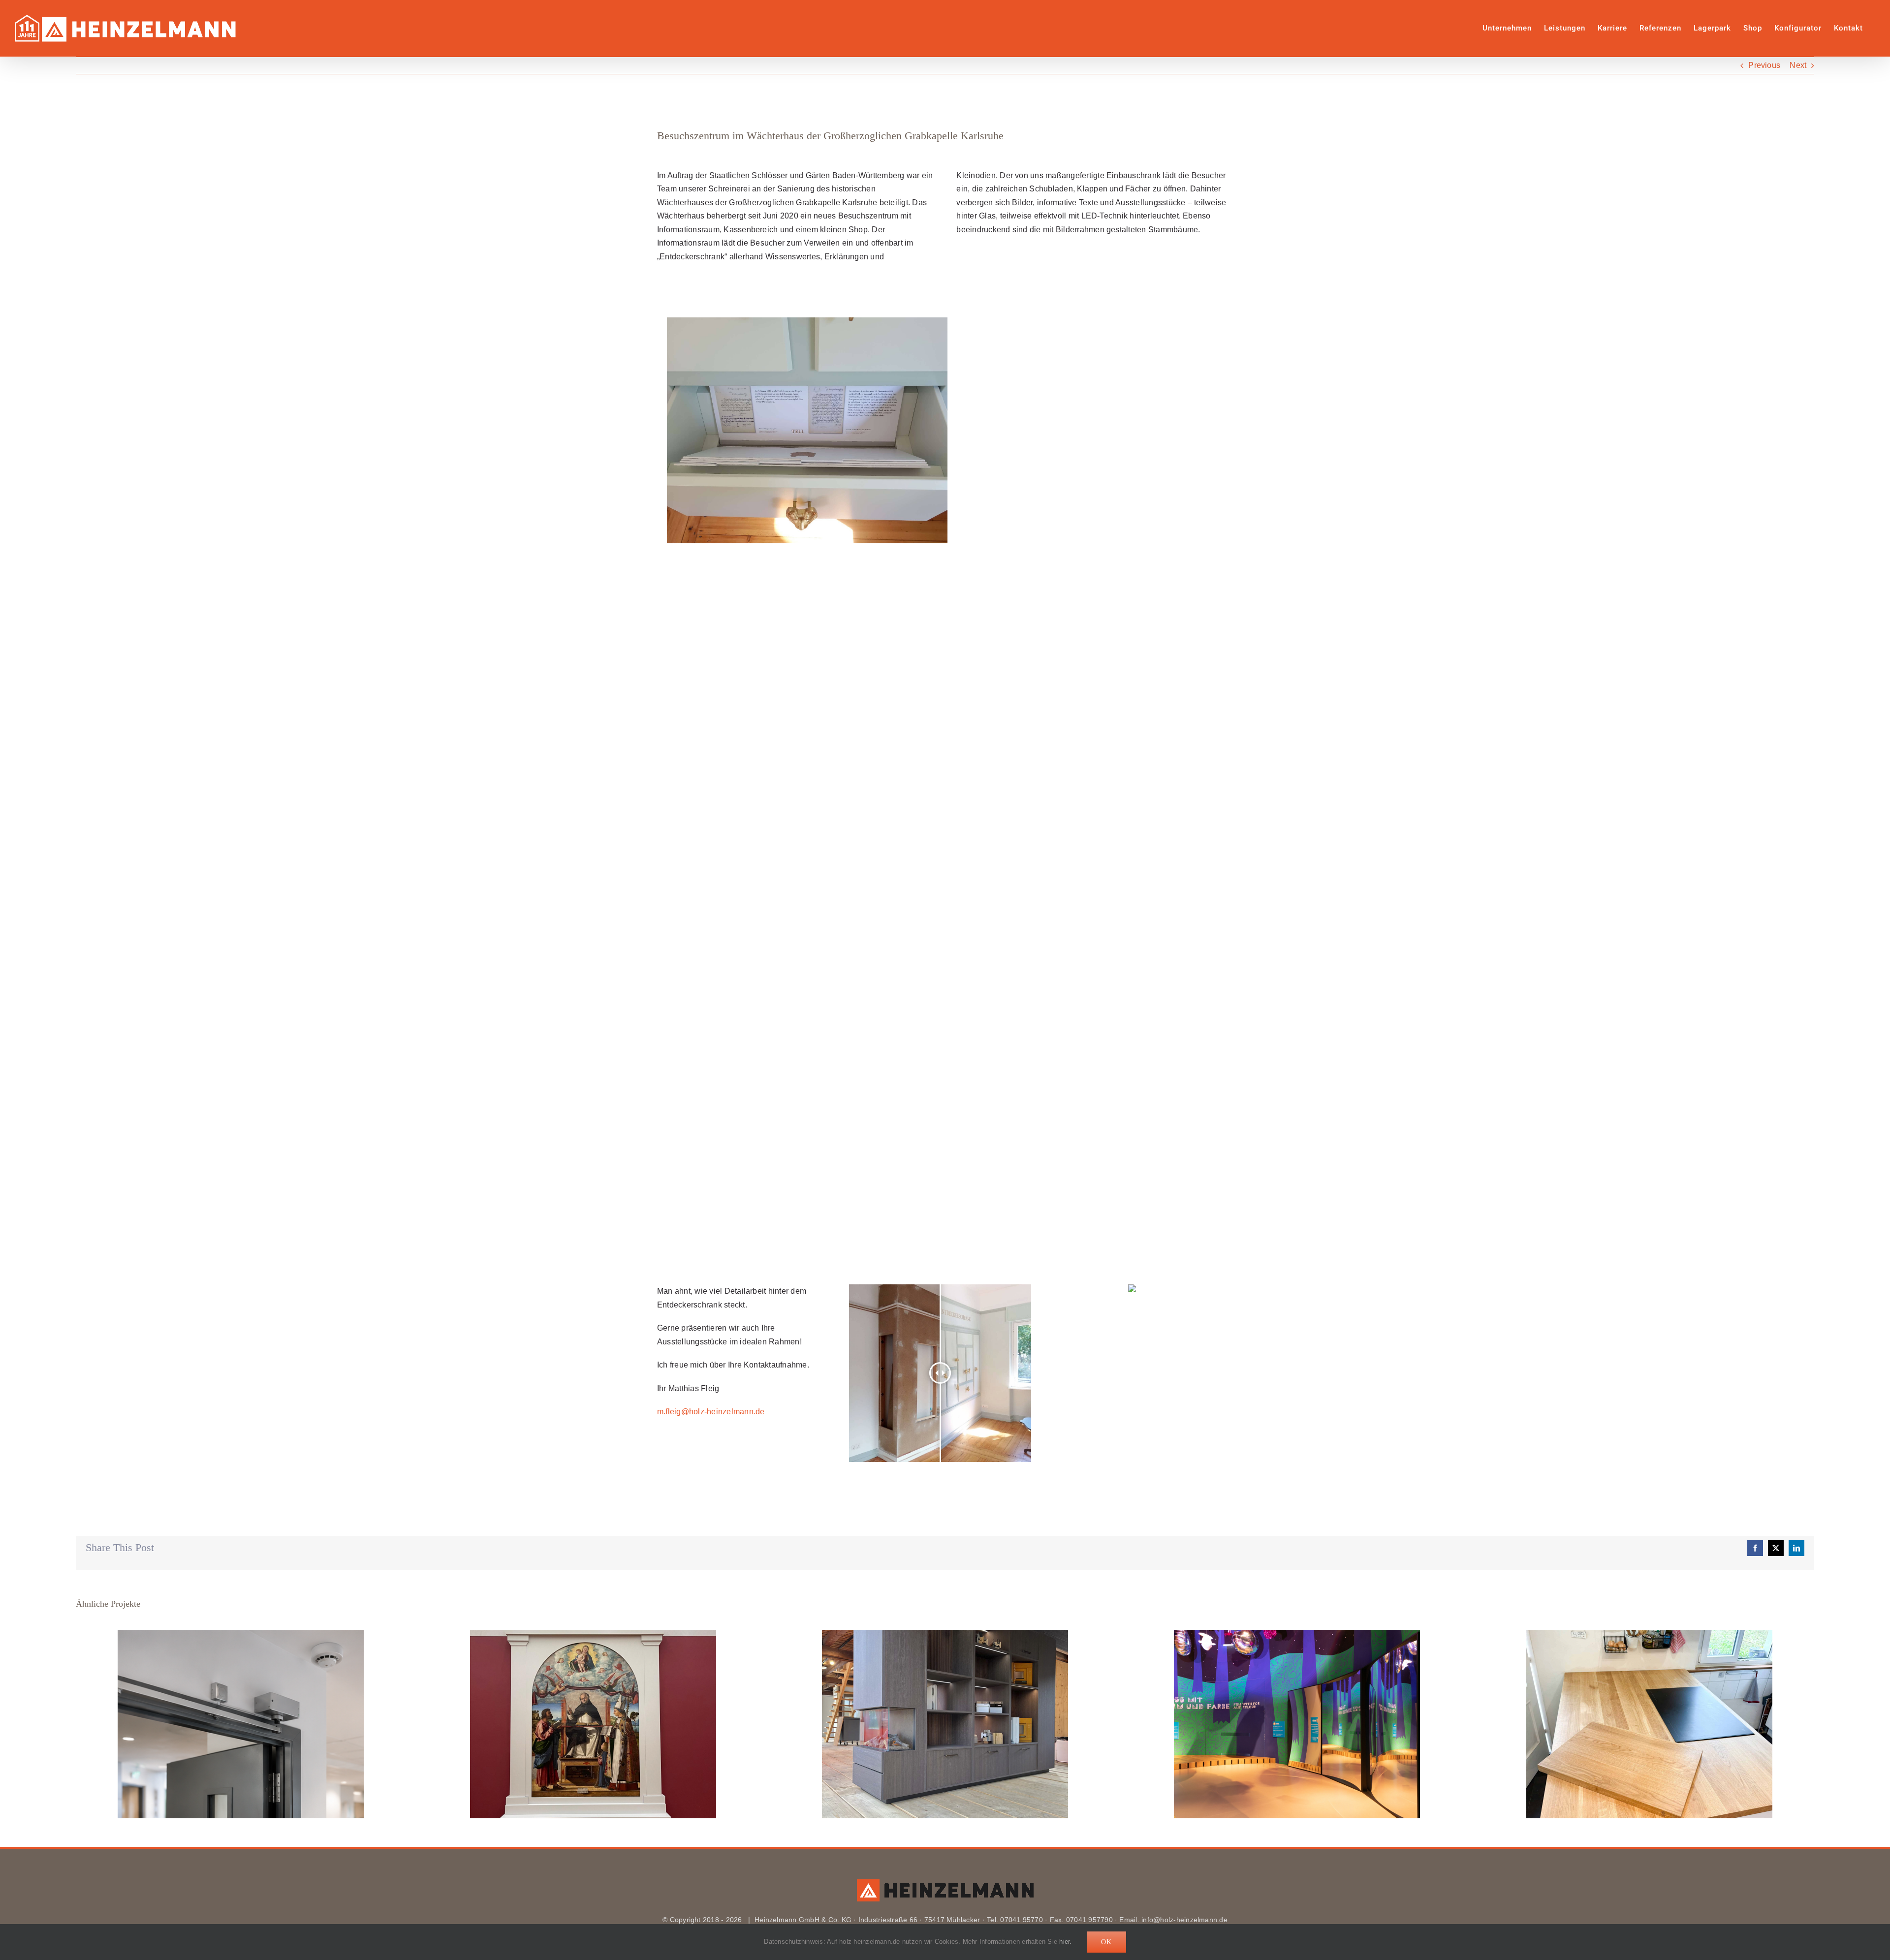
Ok (1106, 1942)
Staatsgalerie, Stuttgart (593, 1724)
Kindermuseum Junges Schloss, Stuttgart (1297, 1724)
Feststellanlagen (241, 1724)
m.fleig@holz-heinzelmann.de (711, 1412)
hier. (1065, 1942)
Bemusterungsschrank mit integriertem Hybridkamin (945, 1724)
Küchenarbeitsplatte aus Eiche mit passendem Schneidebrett (1650, 1724)
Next (1798, 65)
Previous (1764, 65)
